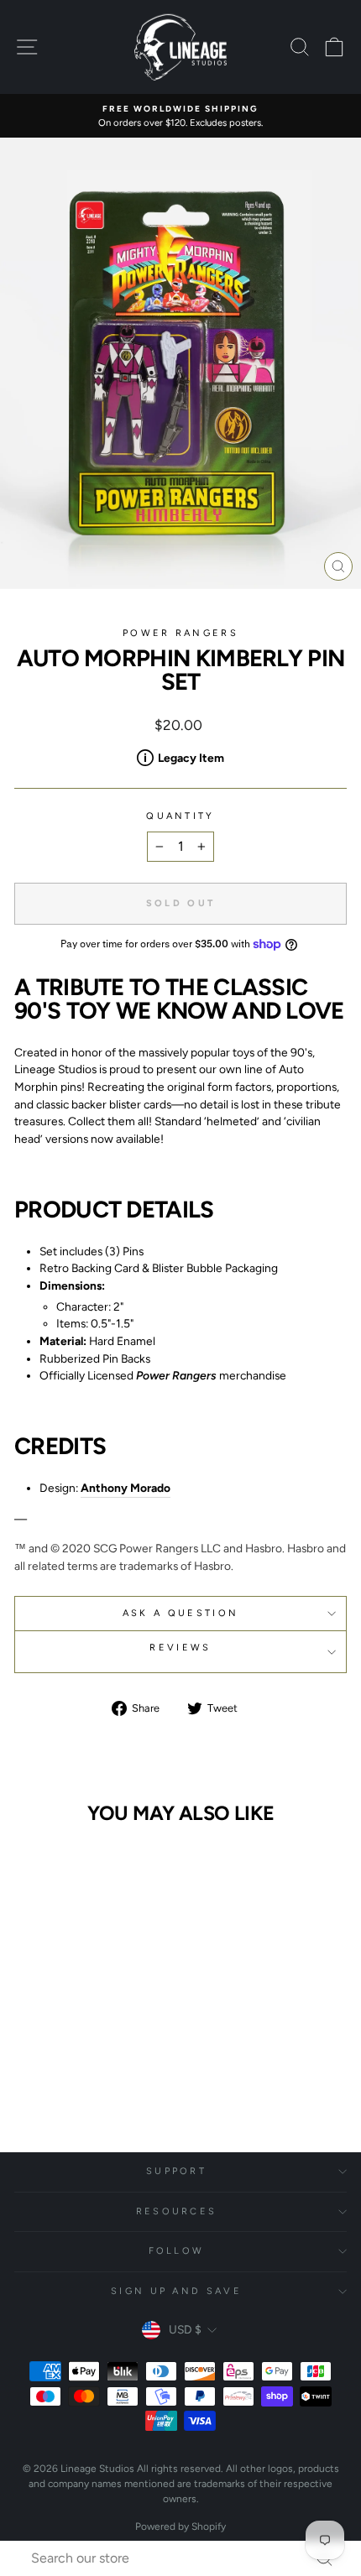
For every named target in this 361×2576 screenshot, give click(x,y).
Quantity (180, 816)
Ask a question (180, 1613)
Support (176, 2171)
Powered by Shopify (180, 2526)
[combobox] (185, 2558)
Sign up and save (176, 2291)
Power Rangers (180, 633)
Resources (177, 2211)
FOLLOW (177, 2251)
